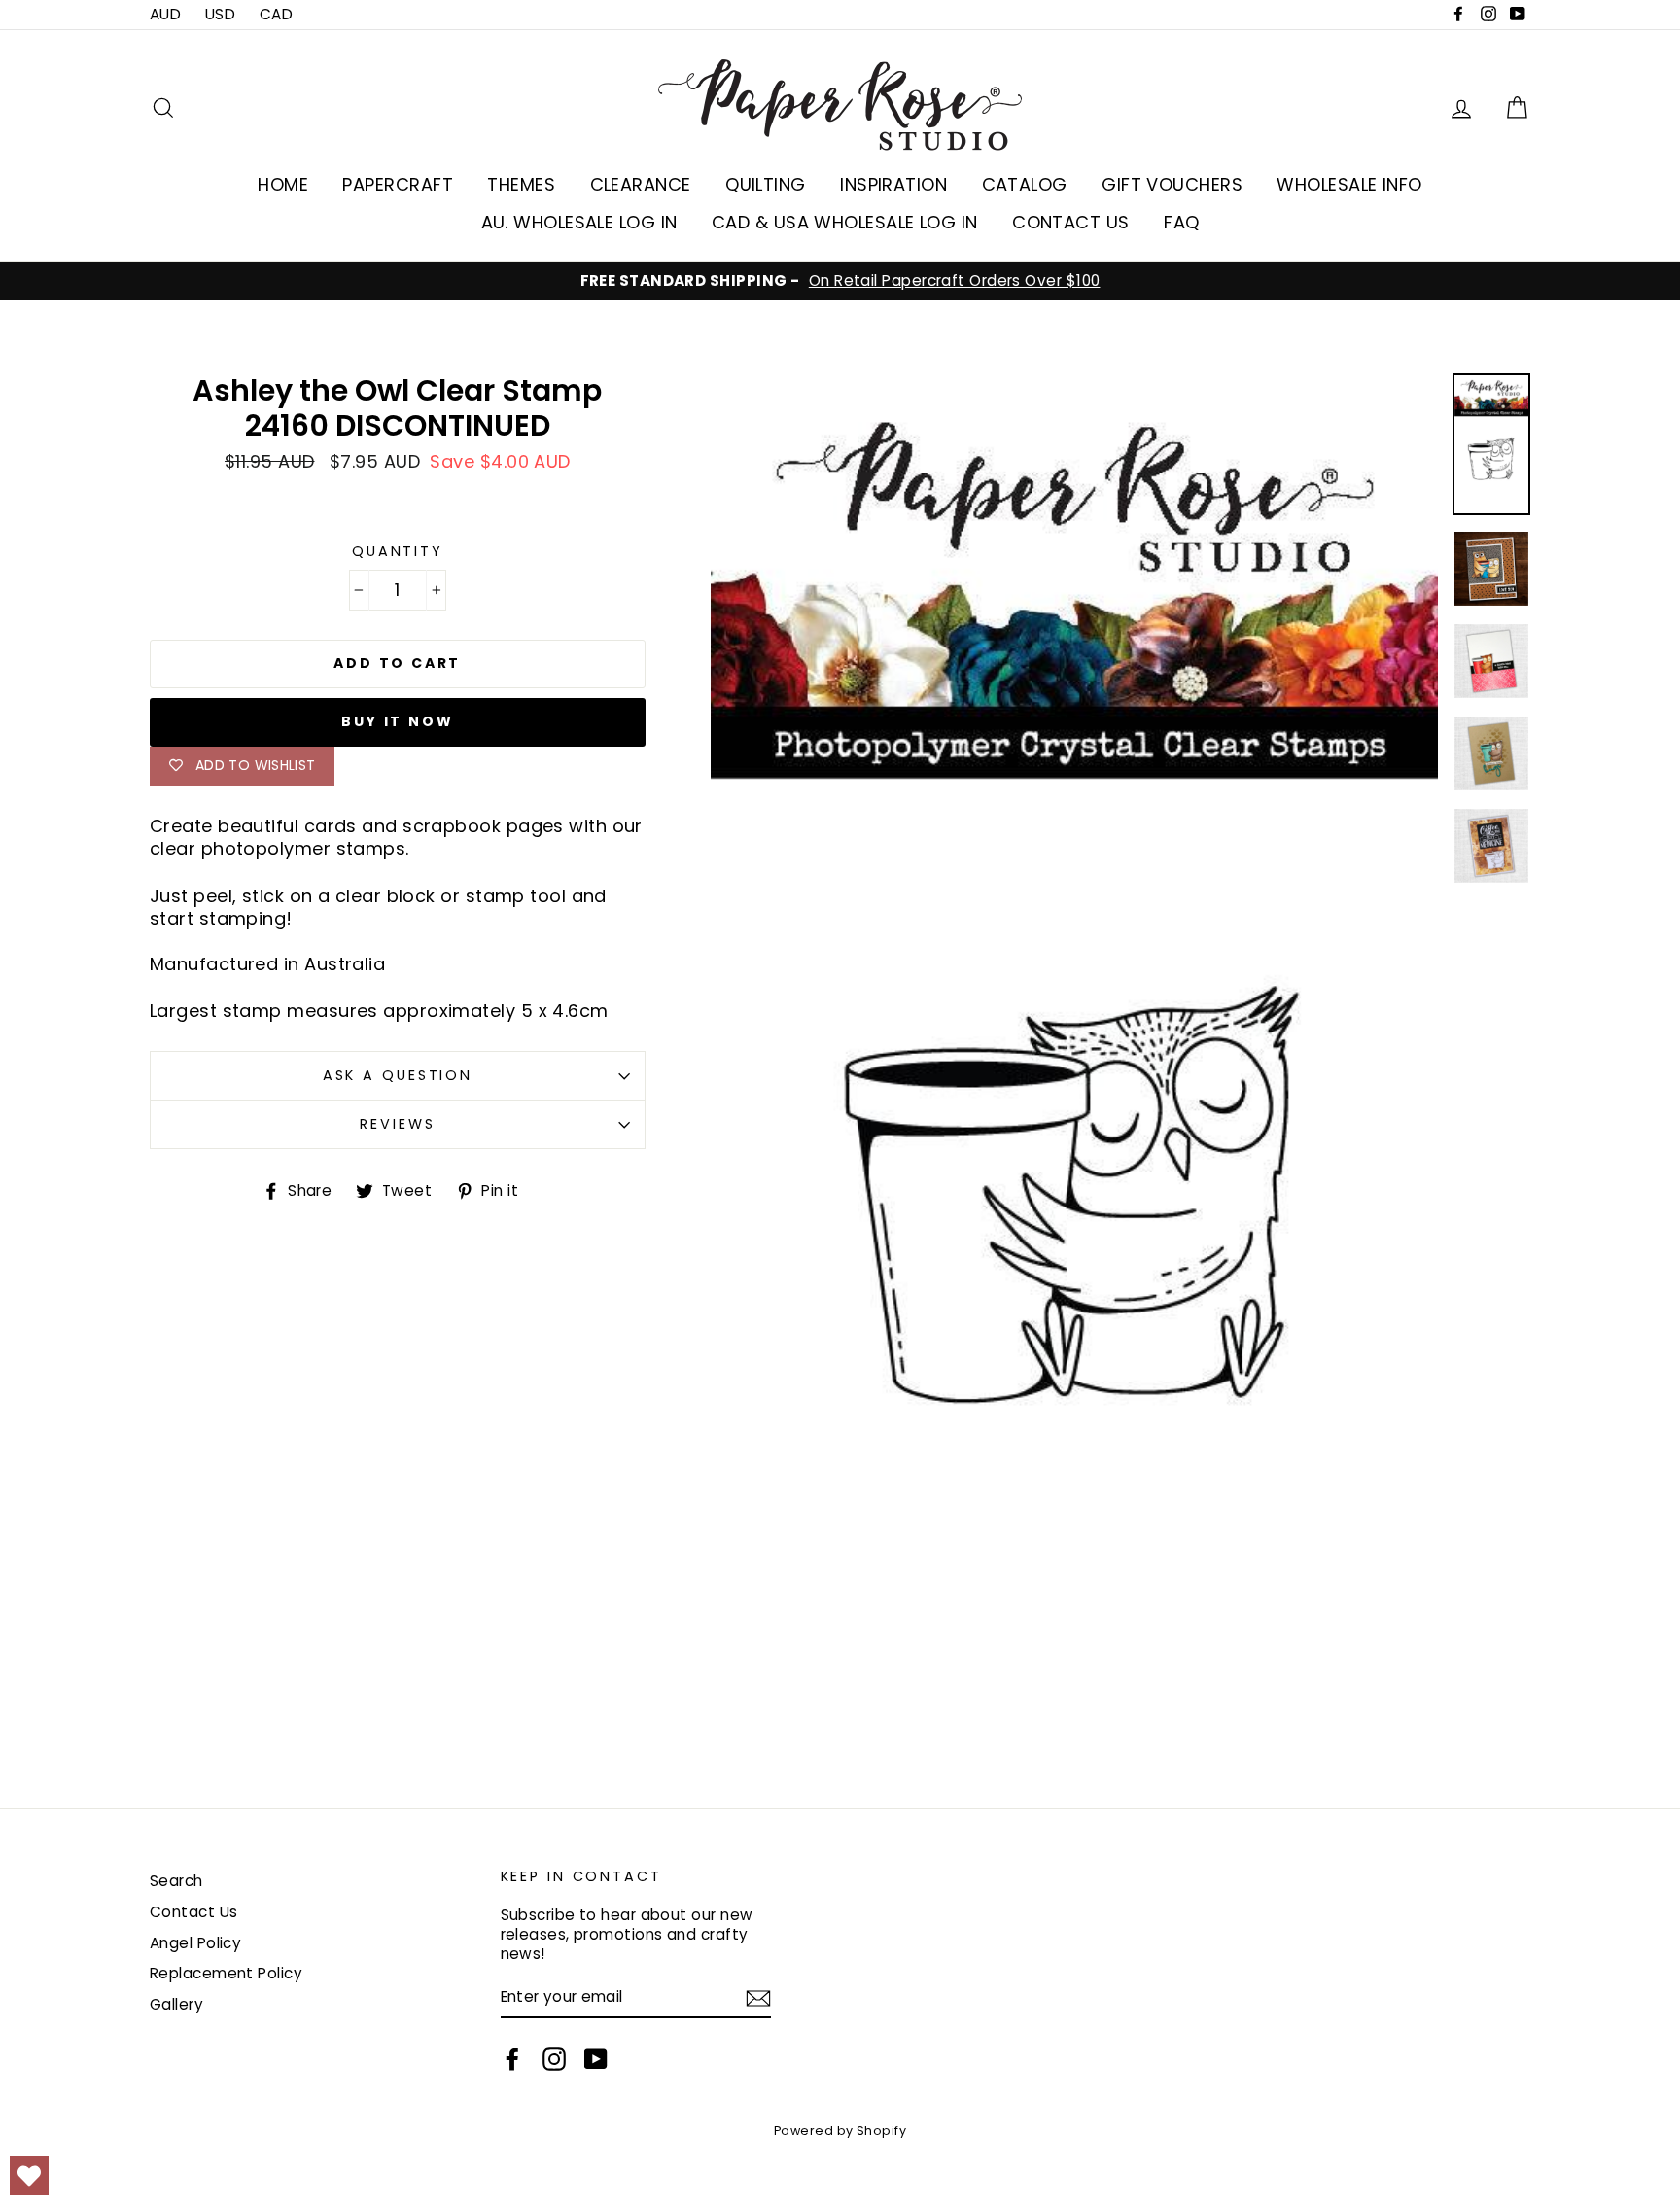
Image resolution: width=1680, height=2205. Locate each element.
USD (220, 14)
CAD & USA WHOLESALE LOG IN (845, 222)
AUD (165, 14)
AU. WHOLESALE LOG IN (579, 222)
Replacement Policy (226, 1973)
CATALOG (1025, 184)
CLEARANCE (641, 184)
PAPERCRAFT (398, 184)
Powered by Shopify (840, 2131)
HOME (283, 184)
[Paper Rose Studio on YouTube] (596, 2059)
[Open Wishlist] (29, 2176)
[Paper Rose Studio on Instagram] (554, 2059)
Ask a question (398, 1075)
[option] (840, 281)
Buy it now (397, 721)
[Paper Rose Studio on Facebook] (512, 2059)
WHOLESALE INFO (1349, 184)
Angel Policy (195, 1943)
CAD (276, 14)
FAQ (1181, 222)
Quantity (398, 552)
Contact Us (194, 1912)
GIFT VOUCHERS (1172, 184)
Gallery (176, 2004)
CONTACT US (1071, 222)
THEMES (521, 184)
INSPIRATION (893, 184)
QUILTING (766, 184)
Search (176, 1881)
